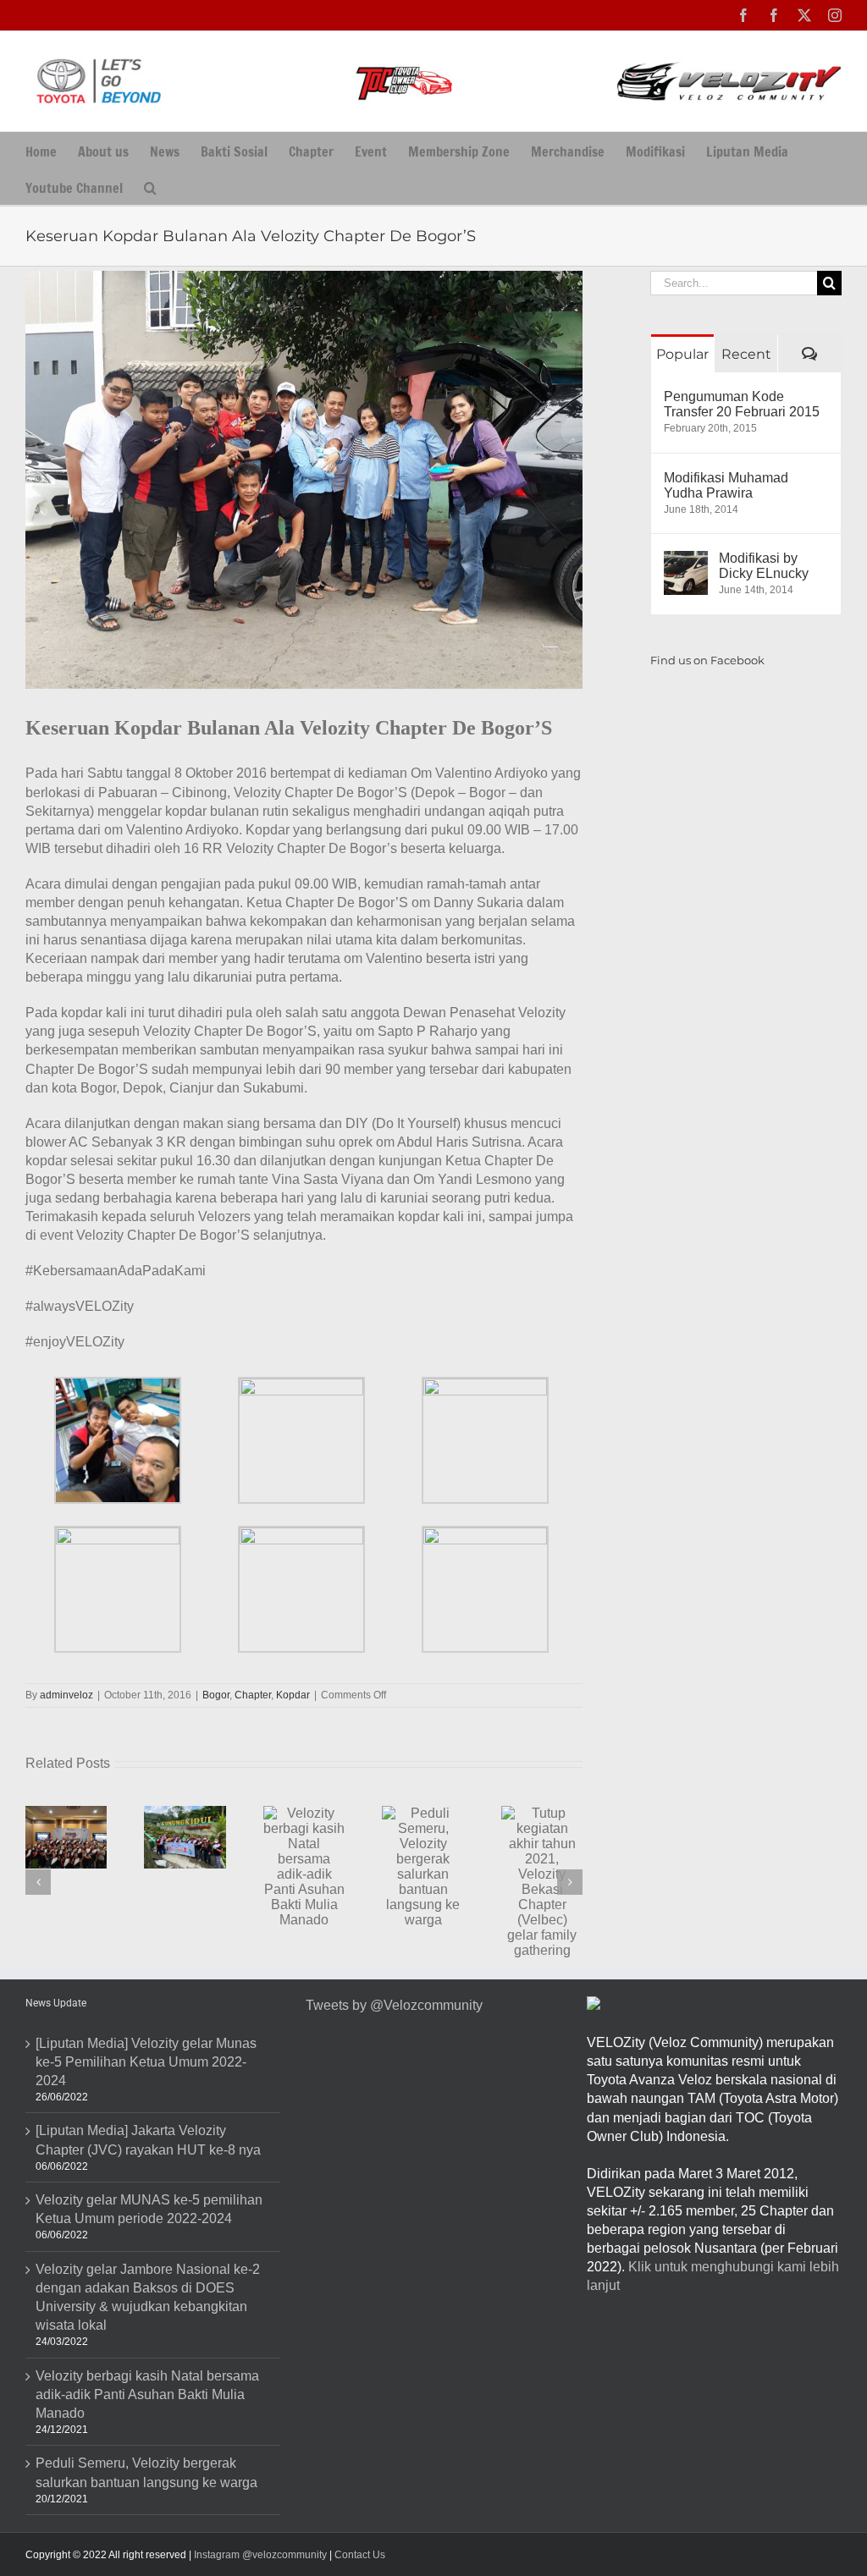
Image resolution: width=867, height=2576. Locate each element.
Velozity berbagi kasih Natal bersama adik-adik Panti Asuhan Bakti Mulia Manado (147, 2394)
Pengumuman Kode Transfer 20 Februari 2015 (742, 404)
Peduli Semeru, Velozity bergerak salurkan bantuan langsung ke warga (146, 2472)
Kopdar (293, 1695)
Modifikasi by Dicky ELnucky (764, 566)
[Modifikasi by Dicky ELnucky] (686, 560)
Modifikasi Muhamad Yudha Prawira (726, 485)
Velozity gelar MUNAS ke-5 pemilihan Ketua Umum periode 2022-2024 (149, 2209)
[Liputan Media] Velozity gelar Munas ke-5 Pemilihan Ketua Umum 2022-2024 (146, 2062)
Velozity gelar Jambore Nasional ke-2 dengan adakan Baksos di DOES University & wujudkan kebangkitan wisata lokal (148, 2297)
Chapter (253, 1695)
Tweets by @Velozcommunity (394, 2005)
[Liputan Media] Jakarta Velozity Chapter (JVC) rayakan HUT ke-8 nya (148, 2140)
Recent (746, 354)
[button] (150, 187)
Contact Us (360, 2555)
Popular (682, 354)
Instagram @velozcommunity (259, 2555)
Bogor (216, 1695)
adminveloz (66, 1695)
